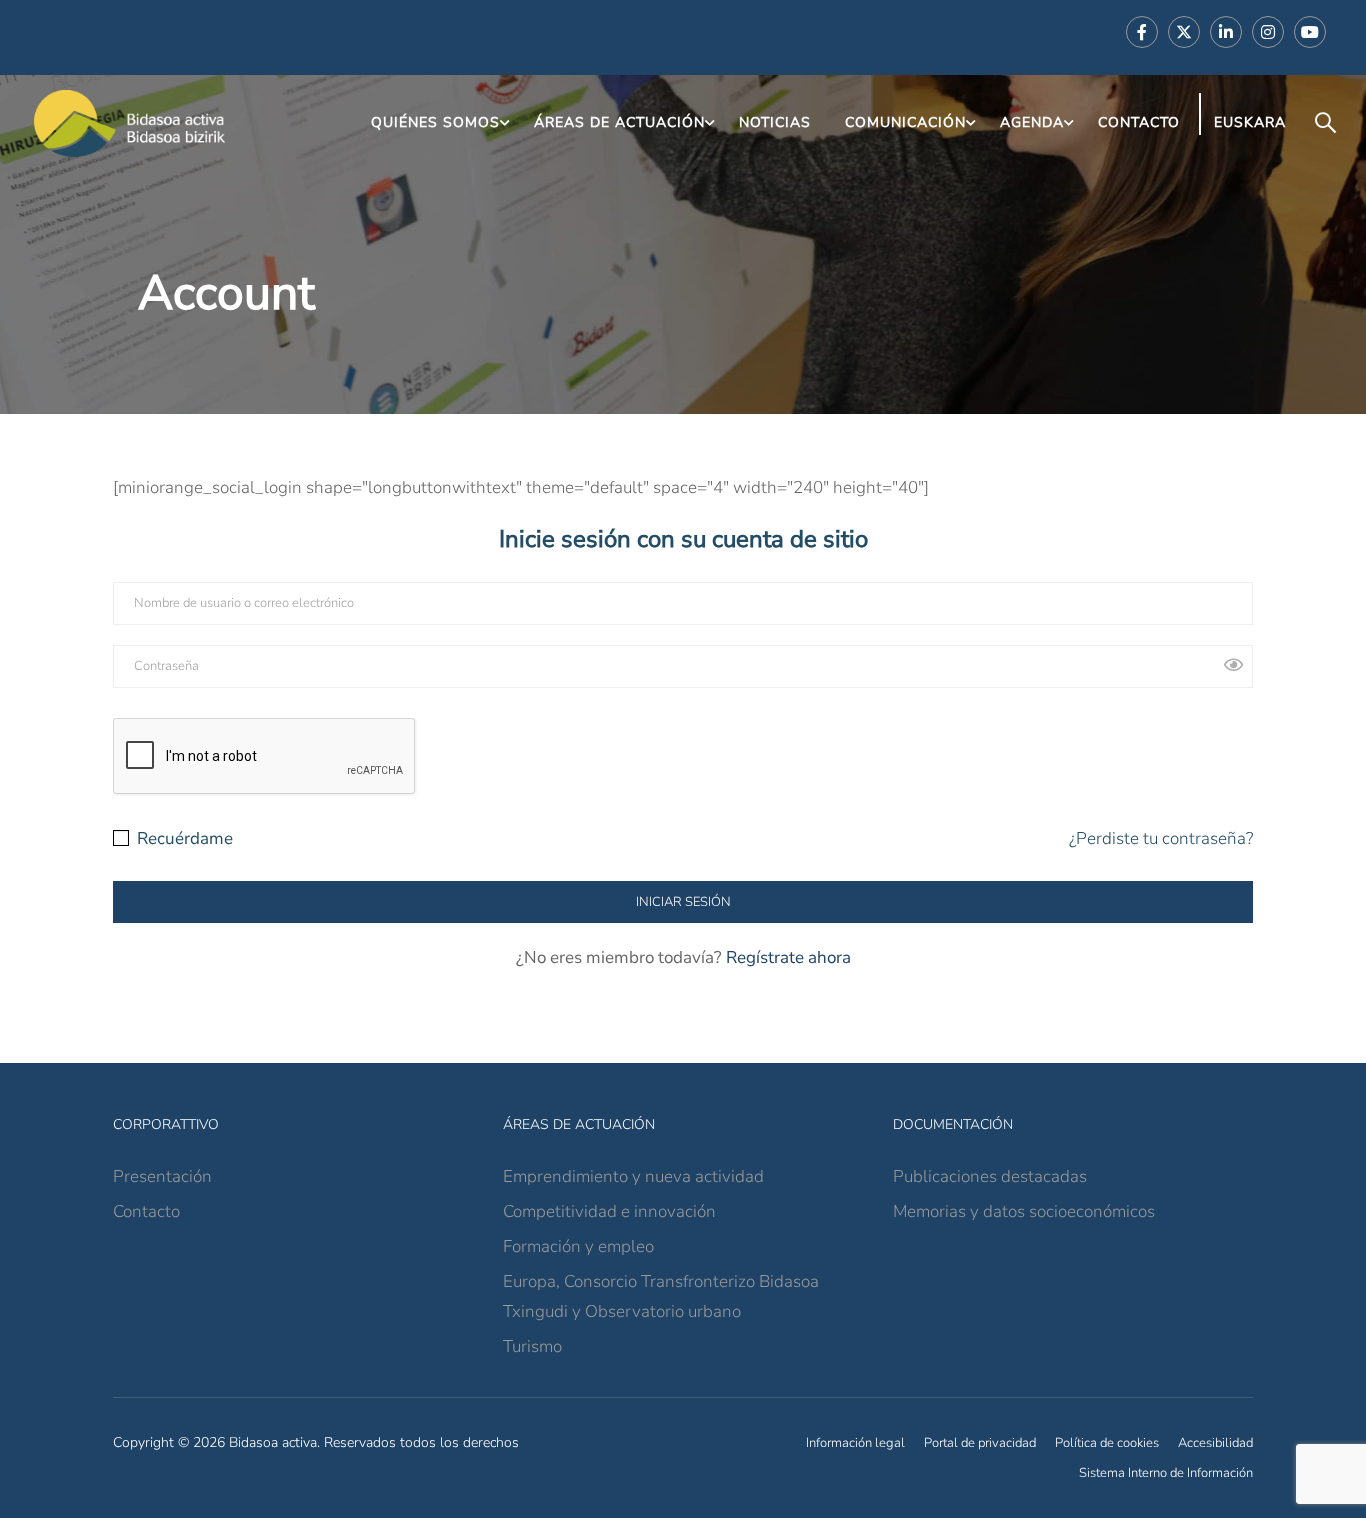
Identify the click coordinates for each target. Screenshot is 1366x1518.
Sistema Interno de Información (1166, 1473)
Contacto (1139, 122)
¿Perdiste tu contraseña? (1161, 838)
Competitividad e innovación (609, 1211)
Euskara (1250, 122)
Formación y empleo (578, 1246)
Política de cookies (1107, 1443)
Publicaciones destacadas (990, 1176)
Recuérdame (183, 838)
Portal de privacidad (980, 1443)
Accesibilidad (1215, 1443)
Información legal (855, 1443)
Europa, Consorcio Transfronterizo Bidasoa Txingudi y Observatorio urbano (661, 1296)
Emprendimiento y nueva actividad (633, 1176)
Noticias (775, 122)
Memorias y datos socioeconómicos (1024, 1211)
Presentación (162, 1176)
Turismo (532, 1346)
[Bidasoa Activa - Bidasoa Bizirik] (130, 123)
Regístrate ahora (788, 957)
